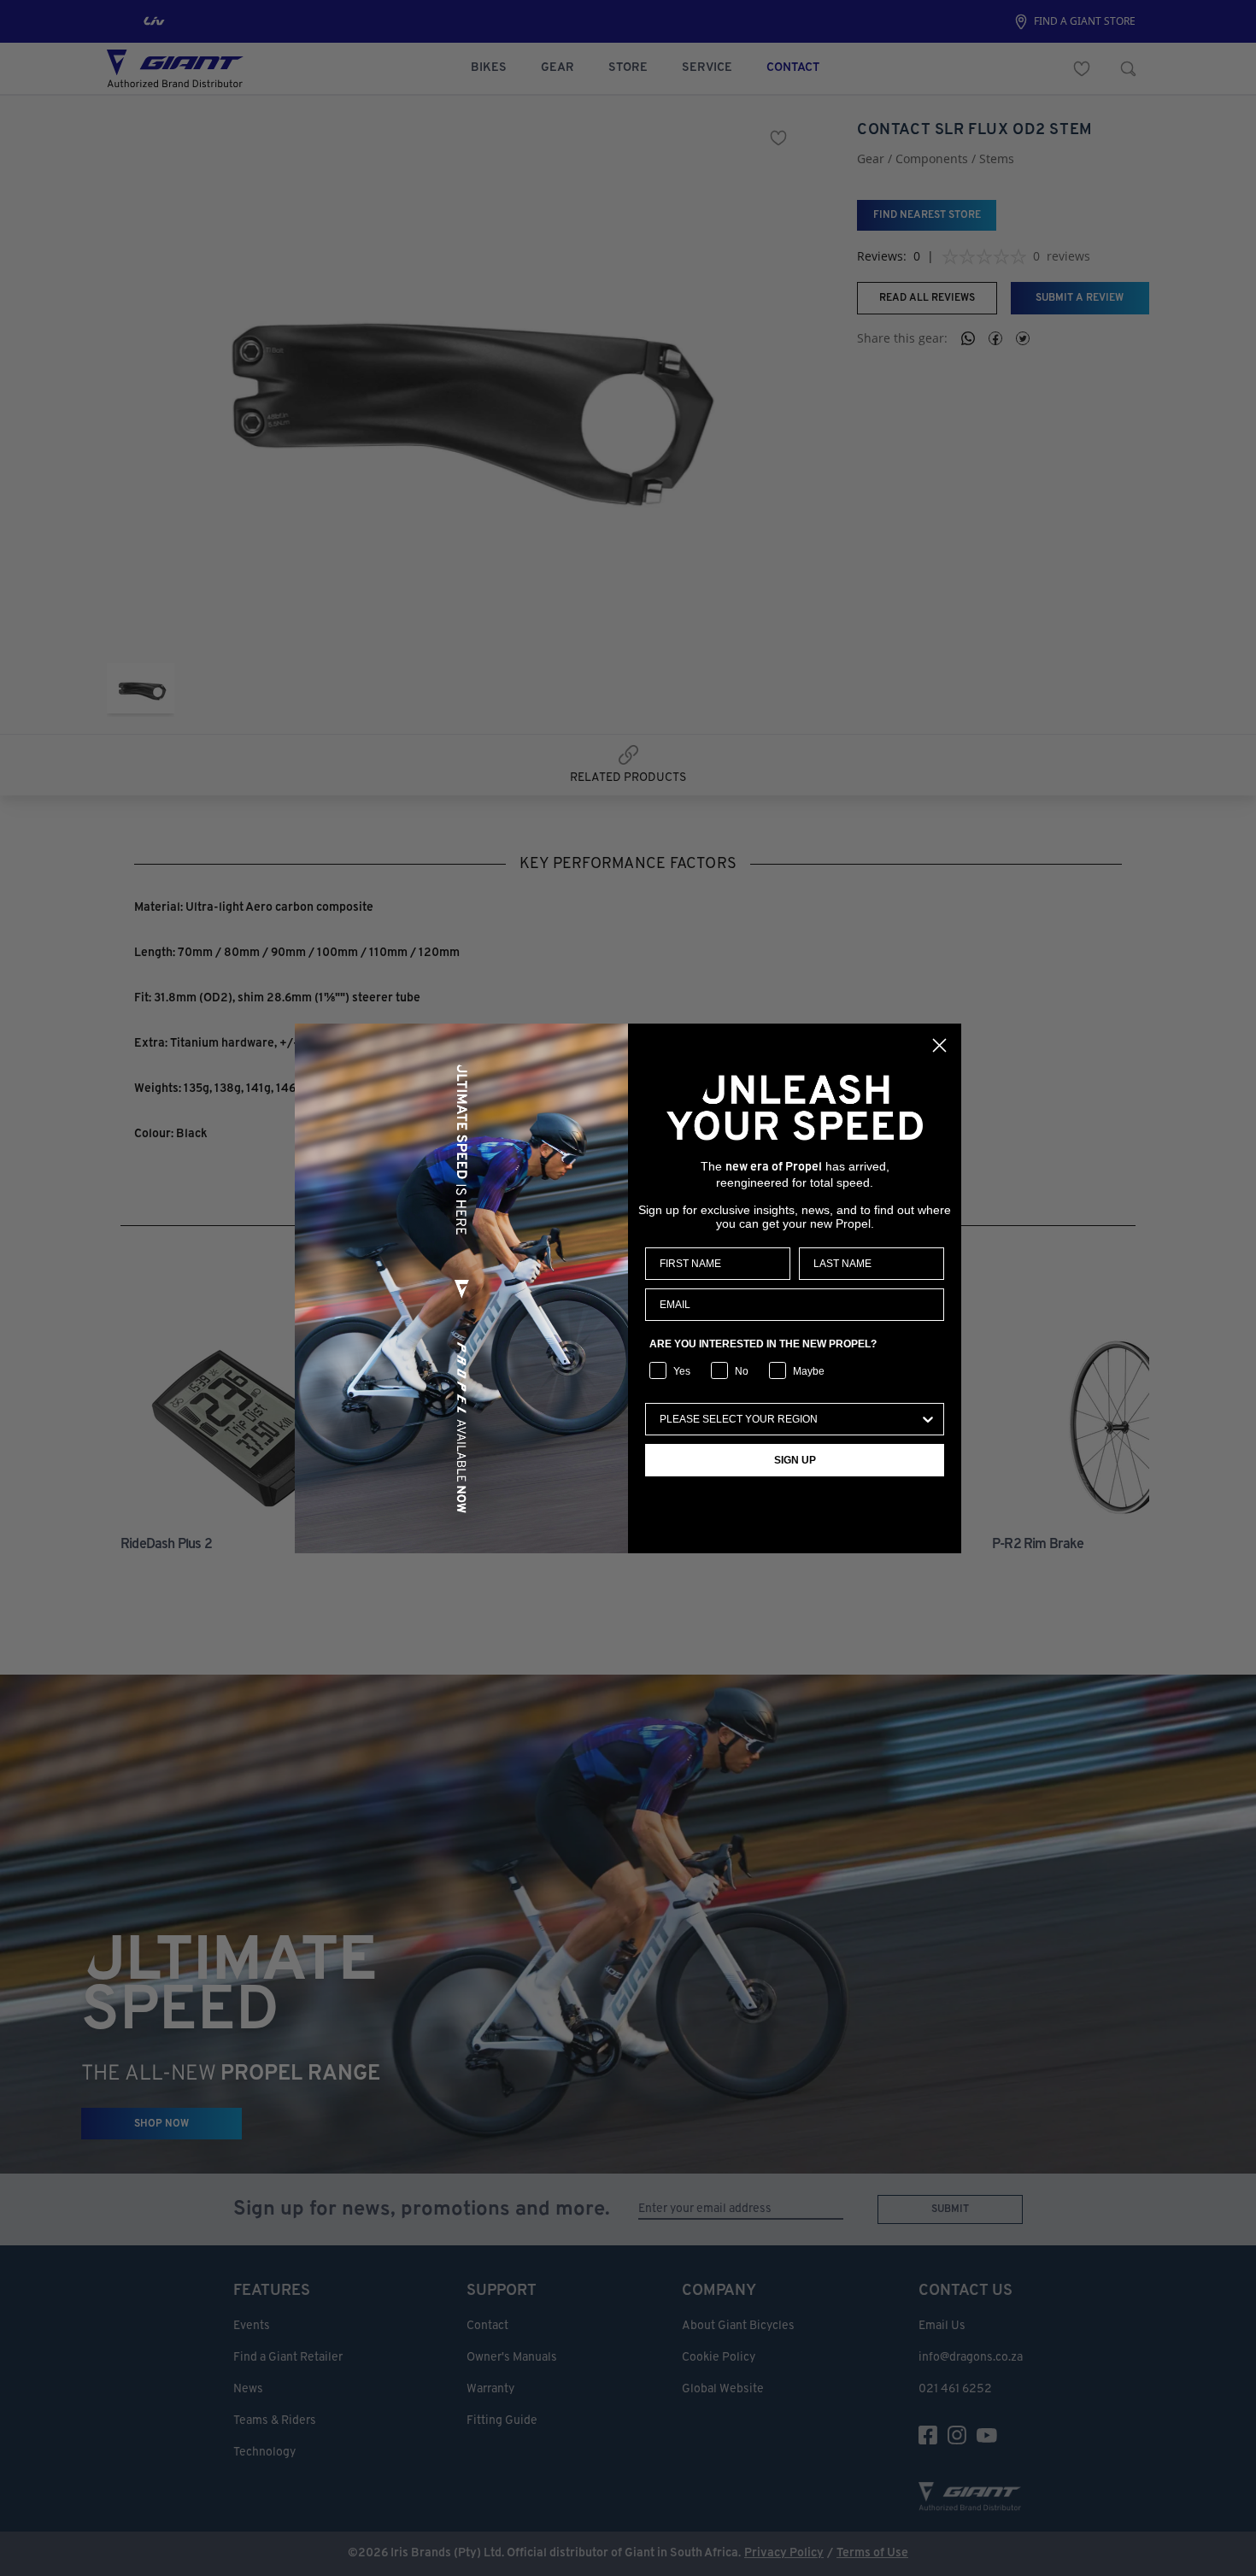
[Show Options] (928, 1419)
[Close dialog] (939, 1045)
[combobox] (789, 1419)
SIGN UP (795, 1460)
